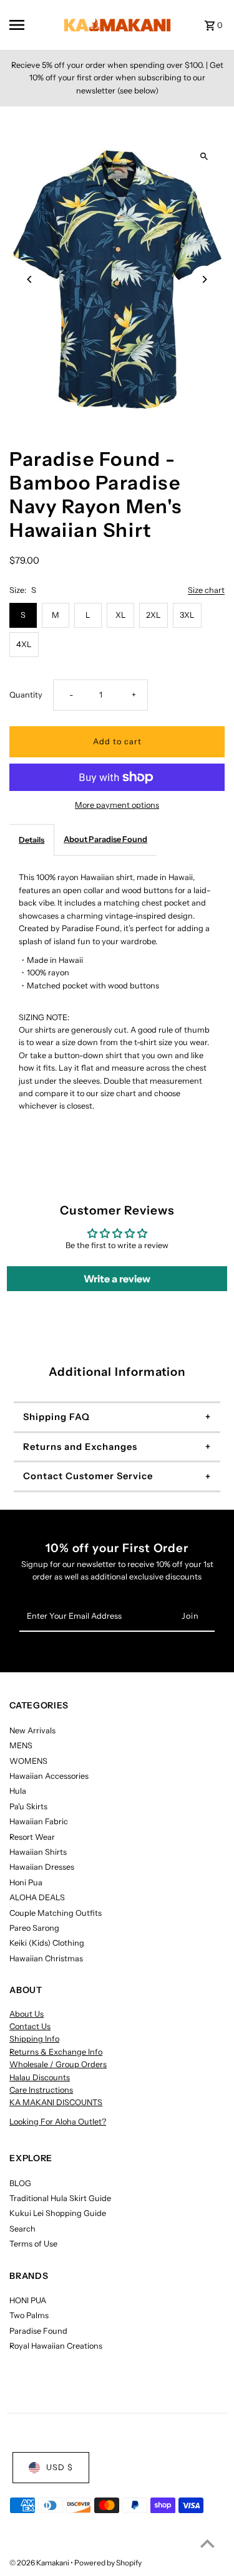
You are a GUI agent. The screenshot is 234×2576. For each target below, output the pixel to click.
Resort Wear (32, 1837)
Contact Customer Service (88, 1476)
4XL (24, 644)
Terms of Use (33, 2244)
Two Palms (29, 2315)
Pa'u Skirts (28, 1807)
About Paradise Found (105, 839)
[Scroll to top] (207, 2543)
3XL (187, 615)
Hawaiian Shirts (38, 1852)
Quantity (26, 695)
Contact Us (30, 2026)
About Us (27, 2014)
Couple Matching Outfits (56, 1913)
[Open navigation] (28, 25)
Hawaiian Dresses (42, 1867)
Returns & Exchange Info (56, 2052)
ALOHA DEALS (37, 1897)
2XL (154, 615)
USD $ (60, 2467)
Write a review (117, 1279)
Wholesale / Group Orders (58, 2064)
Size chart (206, 591)
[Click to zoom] (204, 157)
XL (121, 615)
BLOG (20, 2183)
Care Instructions (41, 2090)
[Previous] (30, 279)
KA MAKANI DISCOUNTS (56, 2102)
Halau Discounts (40, 2077)
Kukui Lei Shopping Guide (58, 2213)
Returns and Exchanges (80, 1447)
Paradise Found (38, 2331)
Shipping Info (34, 2039)
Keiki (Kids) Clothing (47, 1943)
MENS (21, 1745)
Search (22, 2229)
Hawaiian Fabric (39, 1821)
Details (32, 840)
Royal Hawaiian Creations (56, 2346)
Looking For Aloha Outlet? (58, 2122)
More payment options (117, 805)
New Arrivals (32, 1731)
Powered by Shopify (108, 2563)
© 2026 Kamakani (40, 2563)
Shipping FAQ (56, 1417)
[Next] (204, 279)
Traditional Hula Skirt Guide (60, 2198)
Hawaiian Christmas (46, 1958)
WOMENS (28, 1761)
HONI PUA (28, 2300)
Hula (18, 1791)
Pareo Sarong (34, 1928)
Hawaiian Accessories (49, 1776)
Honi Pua (26, 1882)
